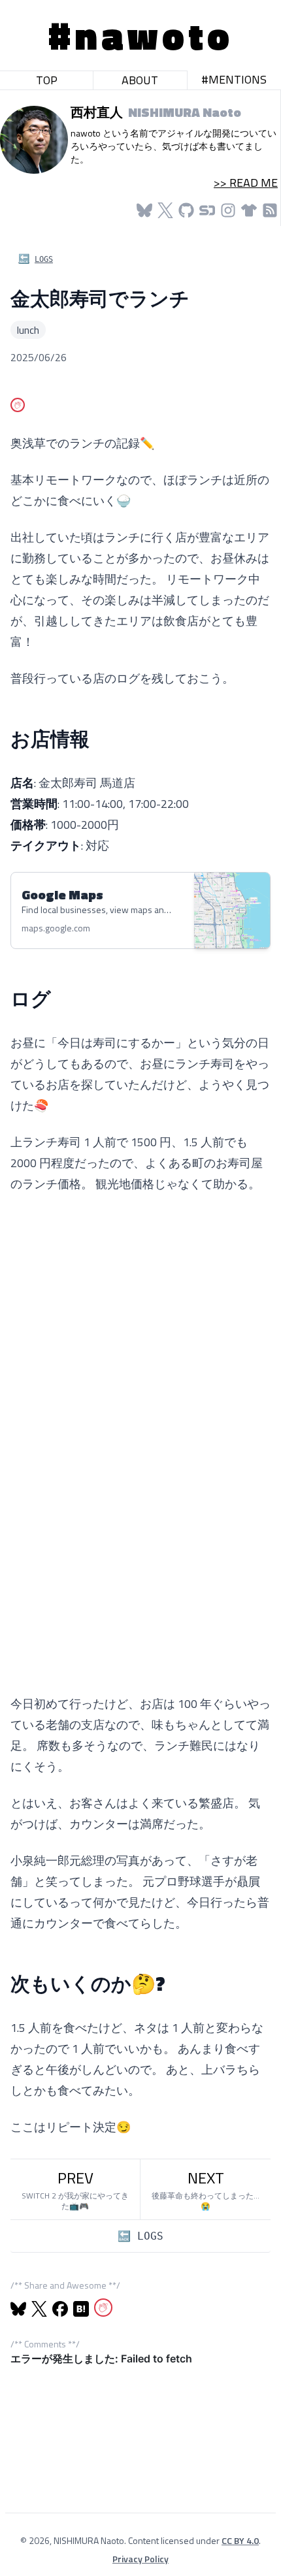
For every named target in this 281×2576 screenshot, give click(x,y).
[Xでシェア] (39, 2309)
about (140, 80)
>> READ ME (246, 183)
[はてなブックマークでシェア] (81, 2309)
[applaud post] (18, 405)
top (47, 80)
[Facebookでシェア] (60, 2309)
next (206, 2189)
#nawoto (141, 35)
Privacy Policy (140, 2559)
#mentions (234, 79)
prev (75, 2189)
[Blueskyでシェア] (18, 2309)
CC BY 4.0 (240, 2540)
